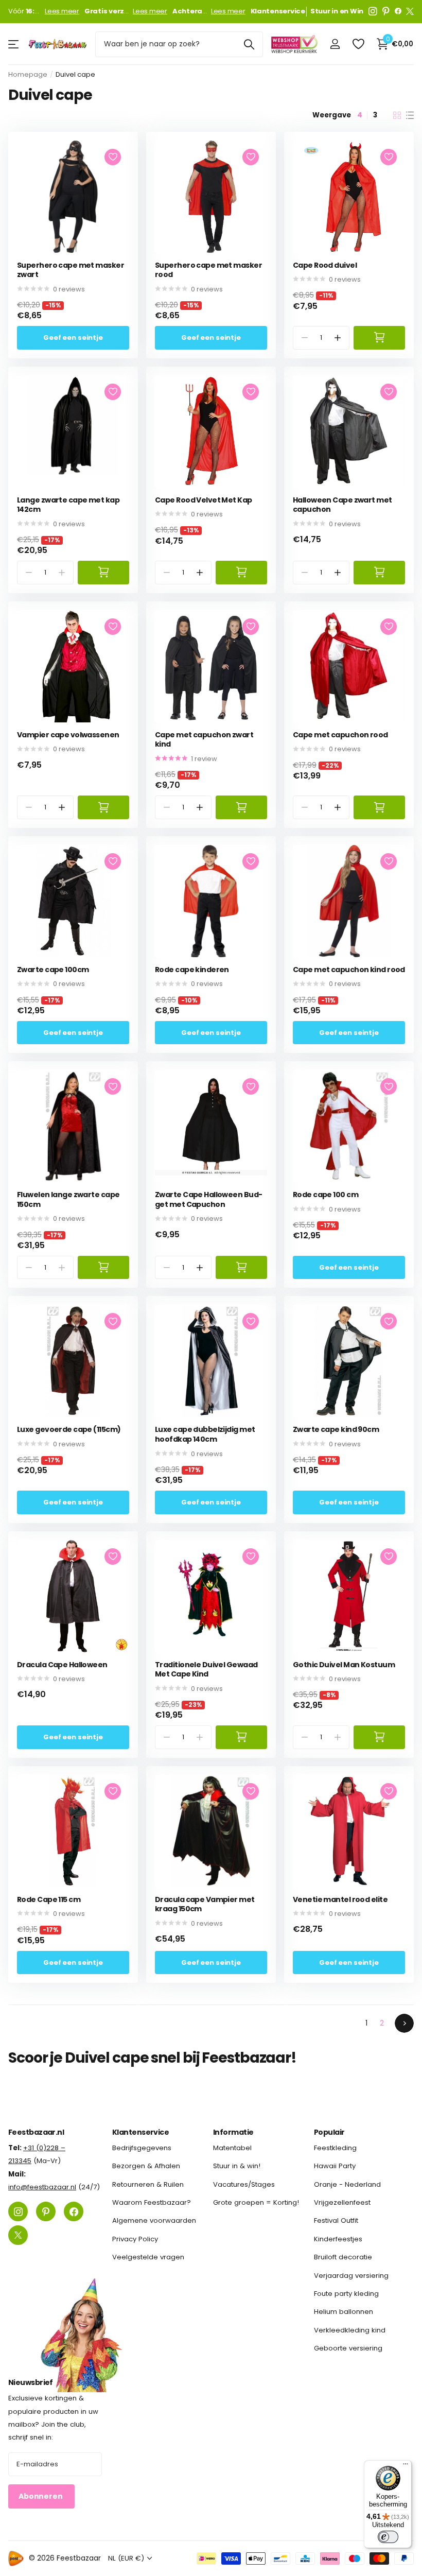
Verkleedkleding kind (350, 2330)
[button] (338, 338)
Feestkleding (335, 2148)
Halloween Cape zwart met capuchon (342, 505)
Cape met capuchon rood (340, 735)
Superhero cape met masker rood (208, 270)
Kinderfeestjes (338, 2239)
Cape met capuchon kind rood (349, 970)
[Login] (335, 44)
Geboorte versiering (348, 2348)
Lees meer (62, 11)
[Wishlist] (358, 44)
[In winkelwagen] (379, 338)
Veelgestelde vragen (148, 2258)
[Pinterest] (386, 11)
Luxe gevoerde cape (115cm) (69, 1430)
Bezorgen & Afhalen (146, 2166)
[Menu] (406, 2466)
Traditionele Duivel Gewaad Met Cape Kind (206, 1670)
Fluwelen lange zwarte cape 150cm (68, 1199)
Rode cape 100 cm (326, 1195)
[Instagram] (373, 11)
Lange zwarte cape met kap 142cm (68, 505)
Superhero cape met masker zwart (71, 270)
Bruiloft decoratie (343, 2258)
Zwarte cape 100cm (53, 970)
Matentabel (232, 2148)
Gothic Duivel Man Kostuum (344, 1665)
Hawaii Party (335, 2166)
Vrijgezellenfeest (342, 2202)
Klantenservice (140, 2132)
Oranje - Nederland (347, 2184)
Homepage (28, 74)
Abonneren (41, 2497)
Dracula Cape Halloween (62, 1665)
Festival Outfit (336, 2221)
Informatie (233, 2132)
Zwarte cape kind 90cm (336, 1430)
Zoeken (249, 44)
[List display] (410, 115)
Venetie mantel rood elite (340, 1900)
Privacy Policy (135, 2239)
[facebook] (398, 11)
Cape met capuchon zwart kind (204, 740)
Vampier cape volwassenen (68, 735)
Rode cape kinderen (192, 970)
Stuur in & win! (237, 2166)
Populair (329, 2132)
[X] (410, 11)
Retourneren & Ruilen (148, 2184)
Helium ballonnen (344, 2312)
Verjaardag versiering (351, 2276)
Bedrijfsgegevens (142, 2148)
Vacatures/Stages (244, 2184)
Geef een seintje (73, 338)
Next (404, 2023)
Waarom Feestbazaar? (152, 2202)
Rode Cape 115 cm (49, 1900)
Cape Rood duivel (325, 265)
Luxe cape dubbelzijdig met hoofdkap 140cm (205, 1434)
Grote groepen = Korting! (256, 2202)
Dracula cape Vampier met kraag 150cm (205, 1904)
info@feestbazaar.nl (42, 2187)
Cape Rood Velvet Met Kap (204, 500)
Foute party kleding (346, 2294)
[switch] (388, 2537)
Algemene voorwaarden (154, 2221)
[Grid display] (397, 115)
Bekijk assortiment (14, 44)
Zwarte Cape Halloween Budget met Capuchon (209, 1199)
